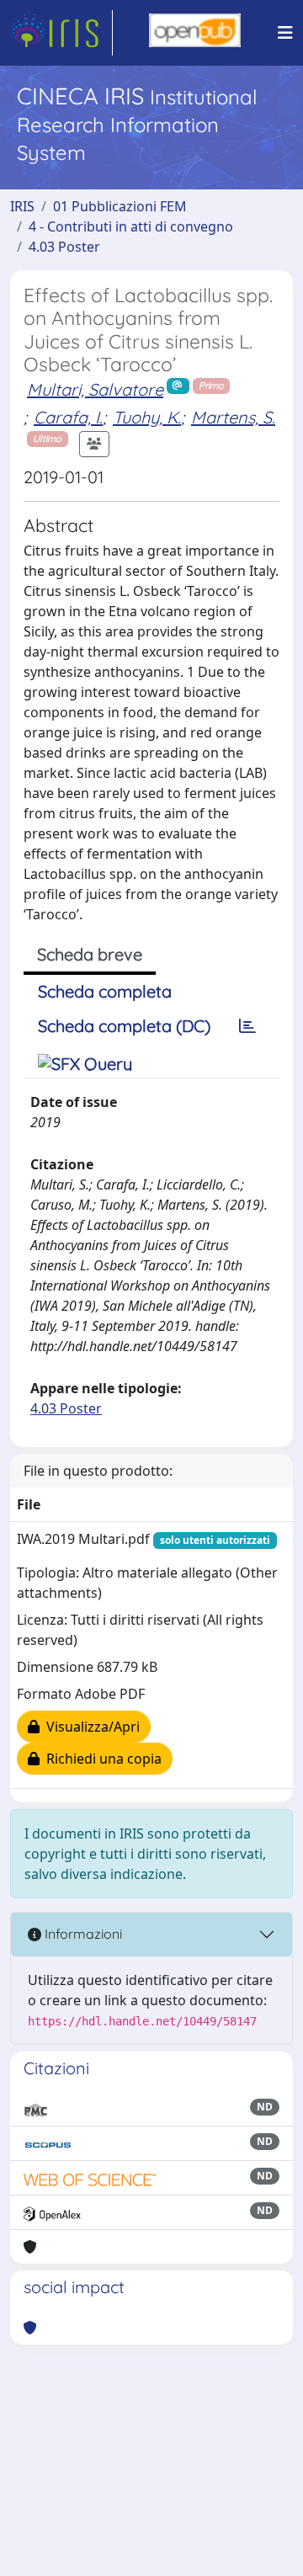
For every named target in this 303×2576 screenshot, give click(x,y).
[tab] (247, 1026)
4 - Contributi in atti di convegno (131, 226)
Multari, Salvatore (95, 389)
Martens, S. (233, 417)
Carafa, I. (68, 417)
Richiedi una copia (101, 1759)
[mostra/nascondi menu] (285, 33)
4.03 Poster (64, 247)
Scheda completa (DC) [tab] (124, 1026)
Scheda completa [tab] (105, 991)
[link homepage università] (195, 33)
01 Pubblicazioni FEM (120, 206)
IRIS (22, 206)
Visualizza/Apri (90, 1727)
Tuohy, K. (147, 417)
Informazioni (82, 1934)
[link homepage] (61, 33)
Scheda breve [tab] (90, 954)
